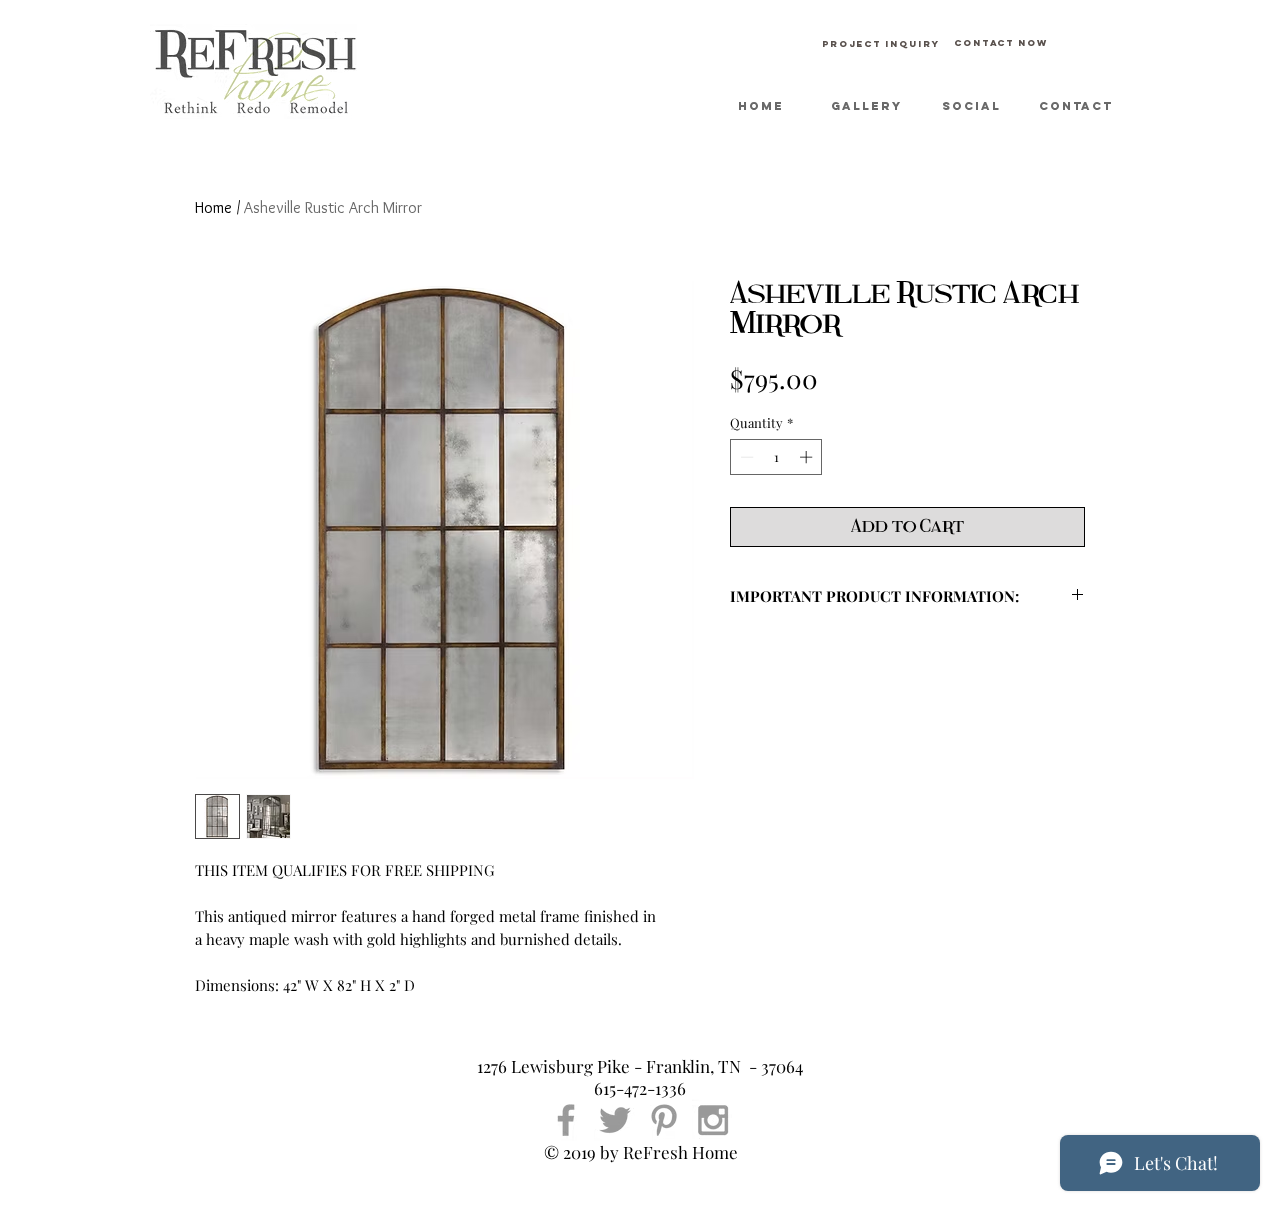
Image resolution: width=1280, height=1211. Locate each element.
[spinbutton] (776, 457)
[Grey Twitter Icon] (615, 1120)
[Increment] (808, 457)
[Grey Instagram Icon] (713, 1120)
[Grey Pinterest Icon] (664, 1120)
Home (213, 207)
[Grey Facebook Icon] (566, 1120)
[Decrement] (745, 457)
